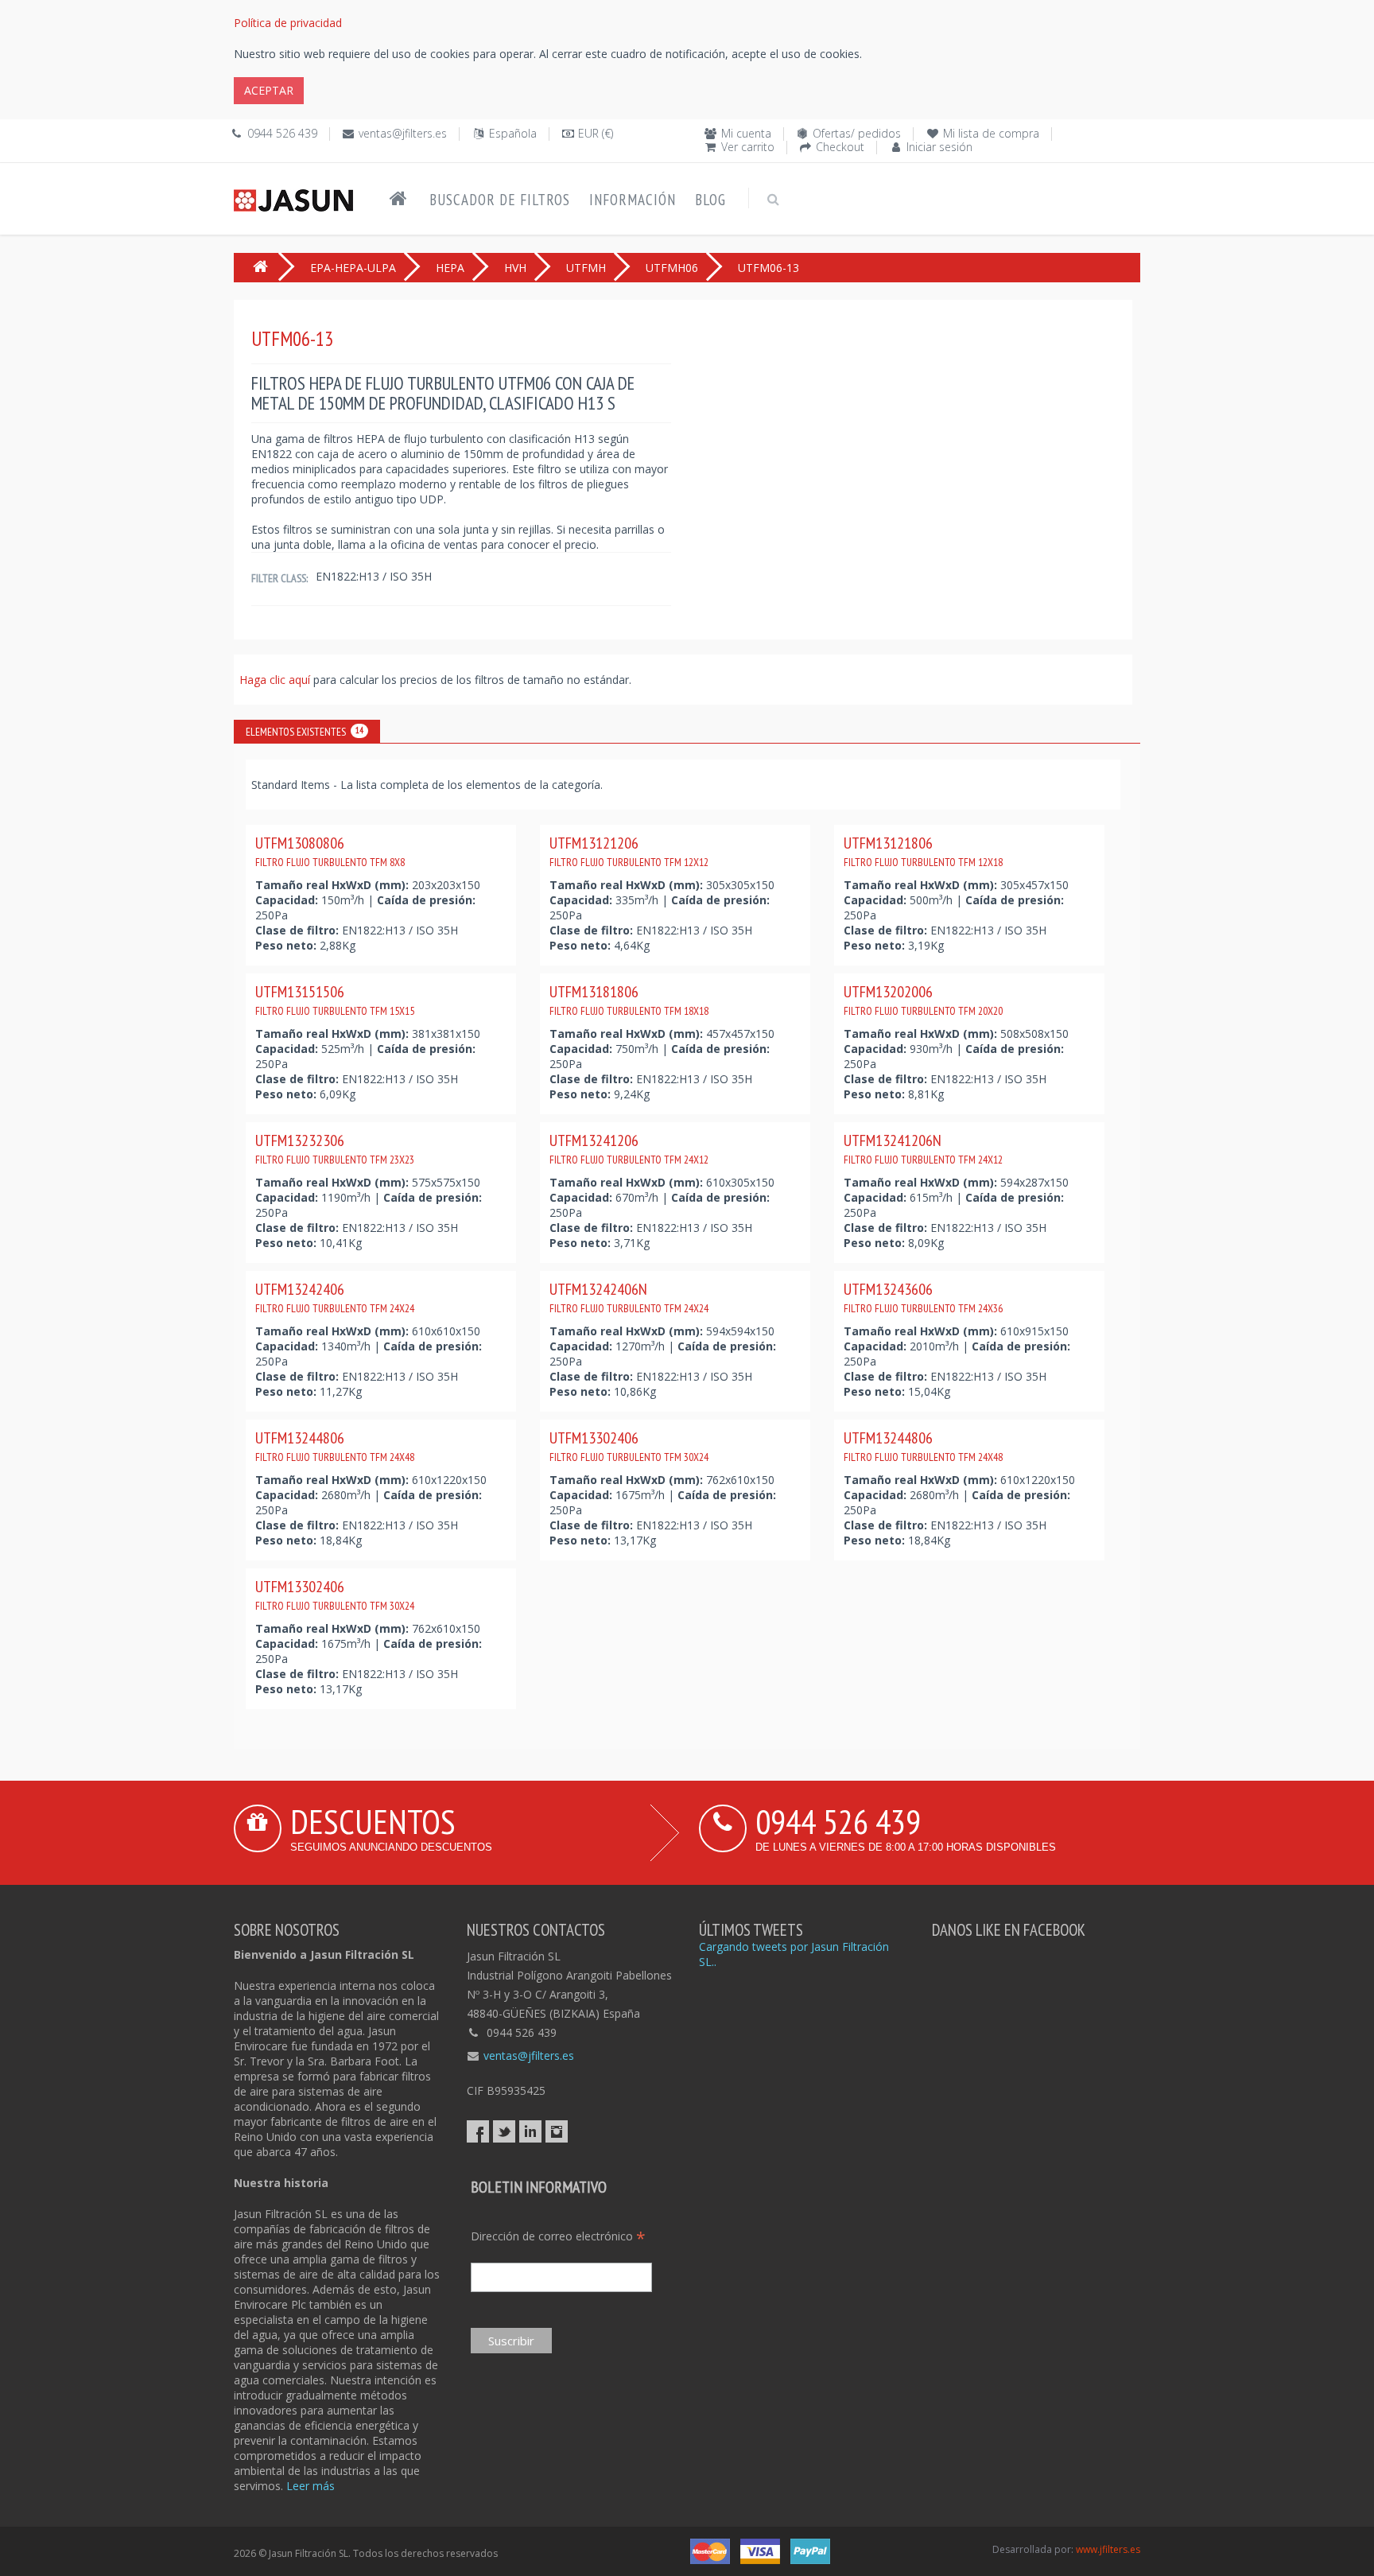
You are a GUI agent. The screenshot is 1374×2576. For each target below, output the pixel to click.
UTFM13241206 (629, 1148)
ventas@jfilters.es (403, 133)
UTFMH (586, 268)
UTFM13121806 (923, 851)
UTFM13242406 (335, 1297)
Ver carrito (748, 147)
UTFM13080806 (330, 851)
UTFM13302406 (629, 1446)
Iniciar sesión (939, 147)
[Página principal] (398, 199)
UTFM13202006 (923, 1000)
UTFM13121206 (629, 851)
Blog (710, 200)
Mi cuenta (746, 133)
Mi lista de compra (991, 133)
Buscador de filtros (500, 200)
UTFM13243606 (923, 1297)
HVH (515, 268)
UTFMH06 (672, 268)
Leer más (311, 2486)
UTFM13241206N (923, 1148)
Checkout (840, 147)
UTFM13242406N (629, 1297)
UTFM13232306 (335, 1148)
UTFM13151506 (335, 1000)
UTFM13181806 (629, 1000)
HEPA (450, 268)
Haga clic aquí (276, 680)
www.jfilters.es (1108, 2549)
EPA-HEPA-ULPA (353, 268)
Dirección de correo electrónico (558, 2236)
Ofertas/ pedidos (857, 133)
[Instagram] (557, 2131)
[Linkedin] (530, 2131)
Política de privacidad (288, 23)
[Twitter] (504, 2131)
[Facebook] (478, 2131)
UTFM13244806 (335, 1446)
